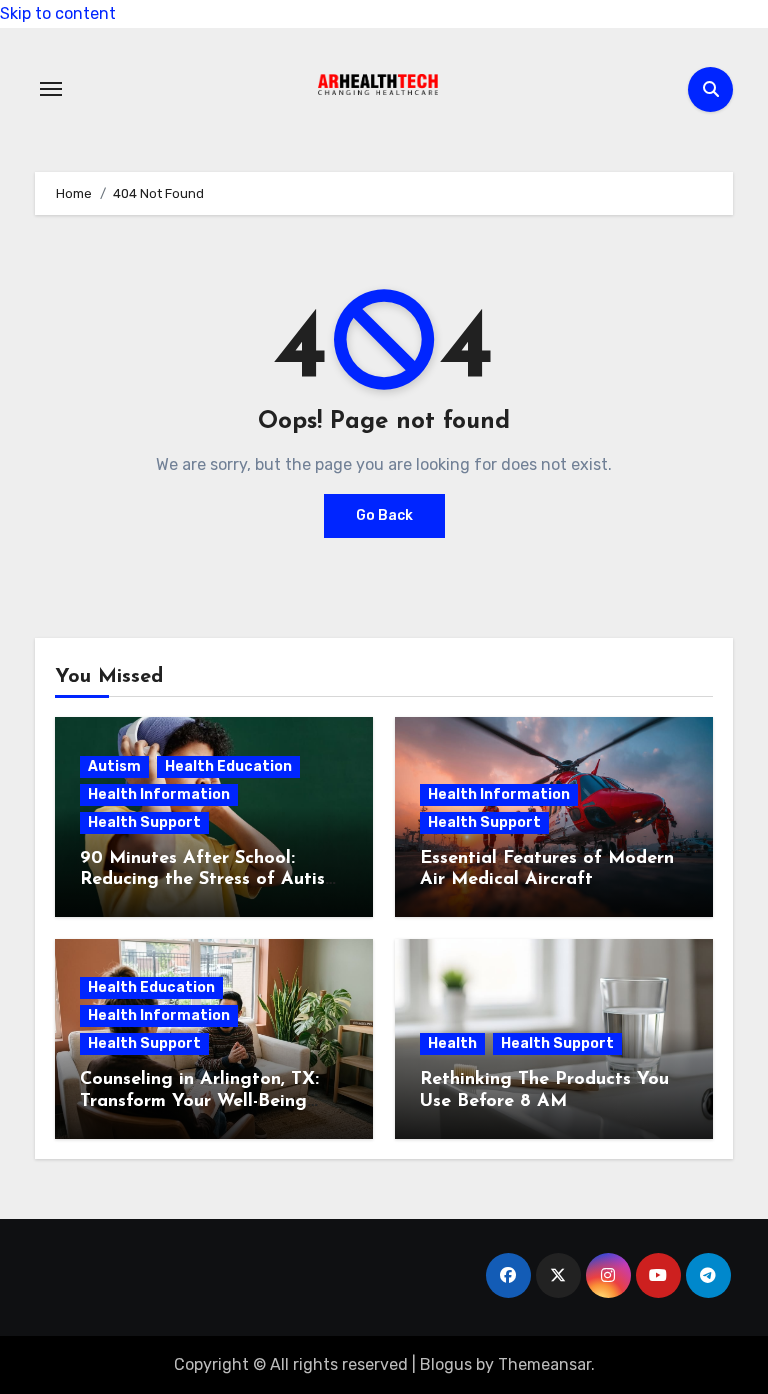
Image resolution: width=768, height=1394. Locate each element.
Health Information (159, 794)
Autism (114, 766)
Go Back (384, 515)
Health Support (144, 822)
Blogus (446, 1364)
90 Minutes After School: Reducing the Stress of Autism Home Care (210, 880)
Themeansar (544, 1364)
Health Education (228, 766)
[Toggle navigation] (51, 89)
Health (452, 1043)
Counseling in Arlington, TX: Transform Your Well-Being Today (199, 1101)
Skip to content (58, 13)
